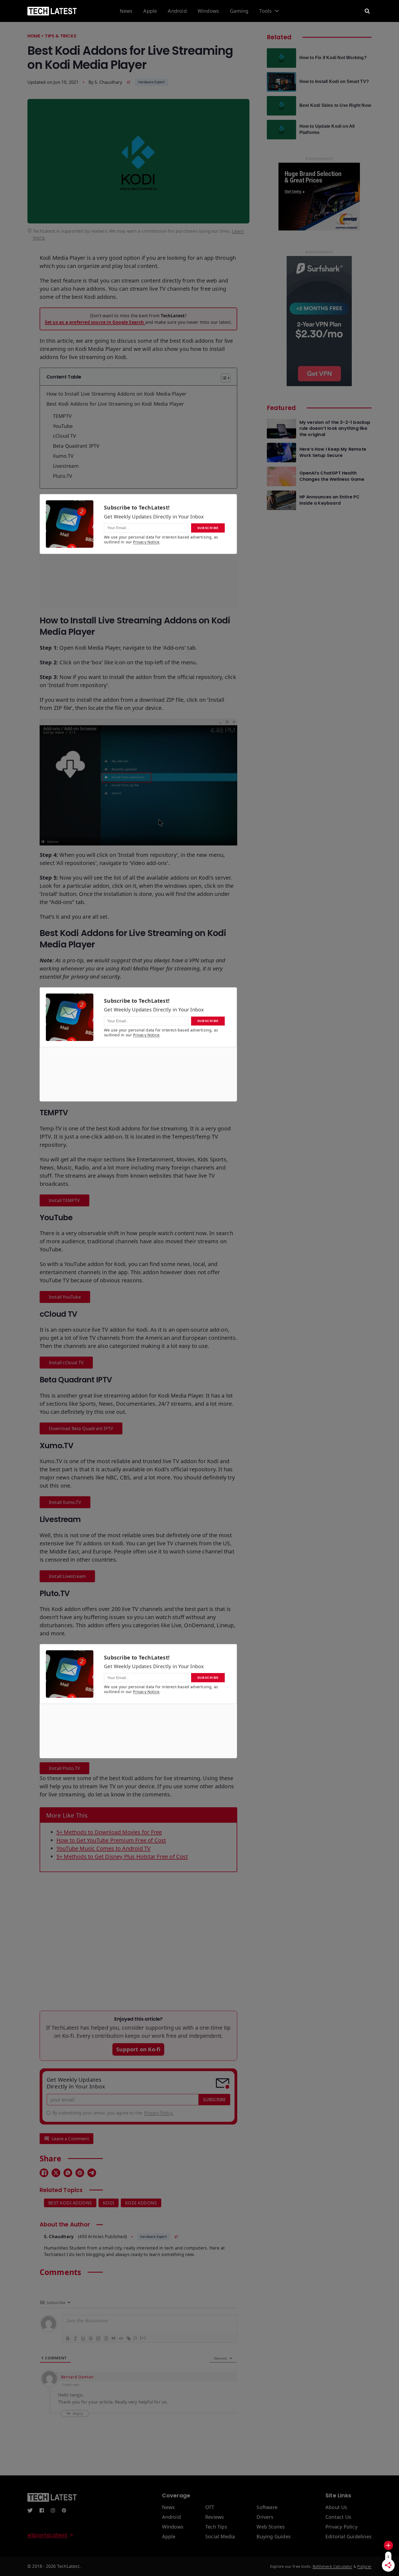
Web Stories (271, 2527)
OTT (210, 2507)
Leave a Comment (70, 2139)
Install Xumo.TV (65, 1502)
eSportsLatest (47, 2535)
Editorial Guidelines (349, 2537)
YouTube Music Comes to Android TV (104, 1848)
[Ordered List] (98, 2338)
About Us (336, 2507)
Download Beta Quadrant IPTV (81, 1428)
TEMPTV (62, 416)
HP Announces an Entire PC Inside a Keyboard (330, 500)
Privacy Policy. (159, 2113)
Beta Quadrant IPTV (76, 446)
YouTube (63, 426)
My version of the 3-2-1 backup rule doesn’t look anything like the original (335, 429)
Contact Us (338, 2517)
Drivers (265, 2517)
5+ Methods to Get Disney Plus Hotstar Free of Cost (122, 1856)
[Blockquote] (113, 2338)
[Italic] (75, 2338)
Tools (265, 11)
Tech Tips (216, 2527)
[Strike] (90, 2338)
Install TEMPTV (64, 1200)
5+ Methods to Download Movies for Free (109, 1832)
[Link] (128, 2338)
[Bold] (68, 2338)
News (126, 11)
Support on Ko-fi (138, 2049)
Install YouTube (65, 1297)
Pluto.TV (63, 476)
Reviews (215, 2517)
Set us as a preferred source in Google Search (95, 322)
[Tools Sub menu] (277, 11)
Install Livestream (67, 1576)
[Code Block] (121, 2338)
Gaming (239, 11)
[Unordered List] (106, 2338)
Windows (208, 11)
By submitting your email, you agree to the (113, 2113)
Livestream (66, 466)
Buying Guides (274, 2537)
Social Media (220, 2537)
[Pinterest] (80, 2173)
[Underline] (83, 2338)
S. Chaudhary (108, 82)
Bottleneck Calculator (332, 2566)
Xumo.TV (63, 456)
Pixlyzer (364, 2566)
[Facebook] (44, 2173)
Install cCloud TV (66, 1363)
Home (34, 36)
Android (177, 11)
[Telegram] (92, 2173)
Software (267, 2507)
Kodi (109, 2203)
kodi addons (141, 2203)
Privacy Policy (341, 2527)
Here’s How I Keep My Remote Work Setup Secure (333, 452)
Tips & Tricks (61, 36)
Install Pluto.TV (64, 1768)
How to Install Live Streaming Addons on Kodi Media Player (116, 394)
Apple (150, 11)
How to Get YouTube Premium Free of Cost (111, 1840)
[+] (143, 2338)
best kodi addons (70, 2203)
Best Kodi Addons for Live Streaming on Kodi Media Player (115, 404)
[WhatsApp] (68, 2173)
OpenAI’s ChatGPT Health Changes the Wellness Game (332, 476)
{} (135, 2338)
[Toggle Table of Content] (223, 378)
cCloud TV (65, 436)
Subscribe (214, 2100)
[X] (56, 2173)
